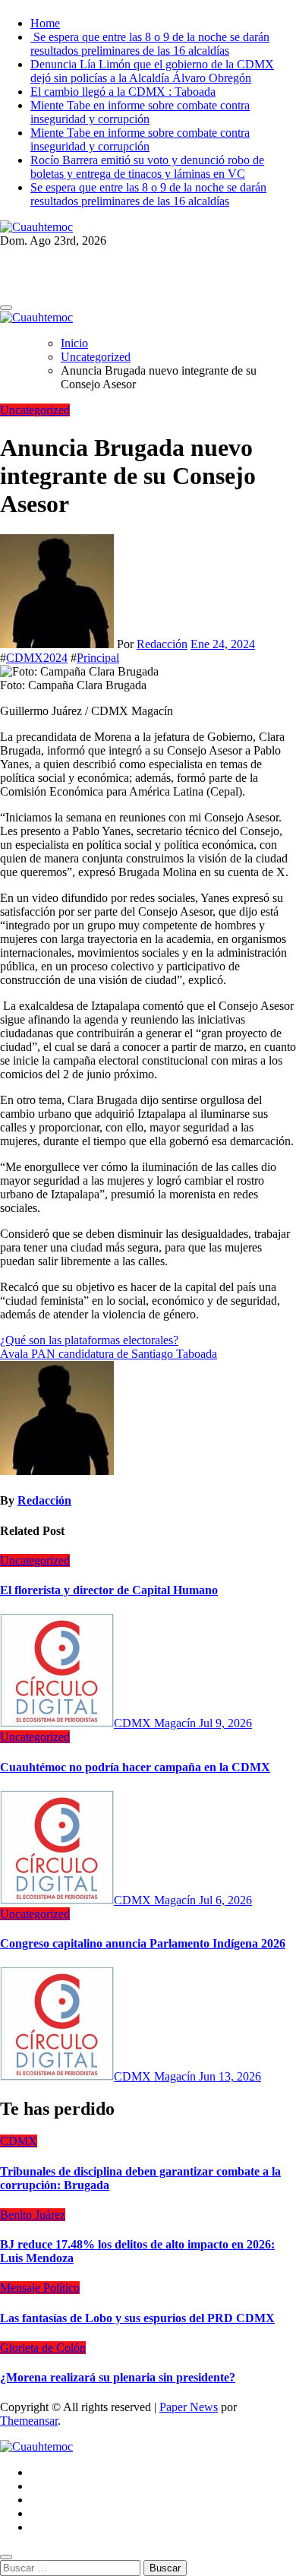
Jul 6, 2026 (225, 1900)
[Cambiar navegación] (6, 308)
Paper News (189, 2407)
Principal (98, 658)
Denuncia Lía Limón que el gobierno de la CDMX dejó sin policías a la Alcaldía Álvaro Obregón (152, 71)
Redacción (162, 644)
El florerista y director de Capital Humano (109, 1590)
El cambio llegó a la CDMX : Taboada (123, 92)
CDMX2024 (37, 658)
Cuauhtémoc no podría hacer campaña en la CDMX (135, 1767)
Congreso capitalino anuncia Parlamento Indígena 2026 (143, 1943)
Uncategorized (35, 410)
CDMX (19, 2141)
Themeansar (29, 2421)
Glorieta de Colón (43, 2348)
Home (45, 23)
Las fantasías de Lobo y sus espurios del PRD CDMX (137, 2318)
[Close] (6, 2557)
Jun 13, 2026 (230, 2076)
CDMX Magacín (156, 1723)
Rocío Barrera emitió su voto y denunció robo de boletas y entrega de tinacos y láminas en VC (147, 167)
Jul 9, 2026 (225, 1723)
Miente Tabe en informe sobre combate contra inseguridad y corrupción (140, 112)
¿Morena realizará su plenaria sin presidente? (118, 2377)
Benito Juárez (33, 2215)
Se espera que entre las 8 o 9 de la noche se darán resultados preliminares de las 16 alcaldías (150, 44)
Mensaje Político (40, 2288)
